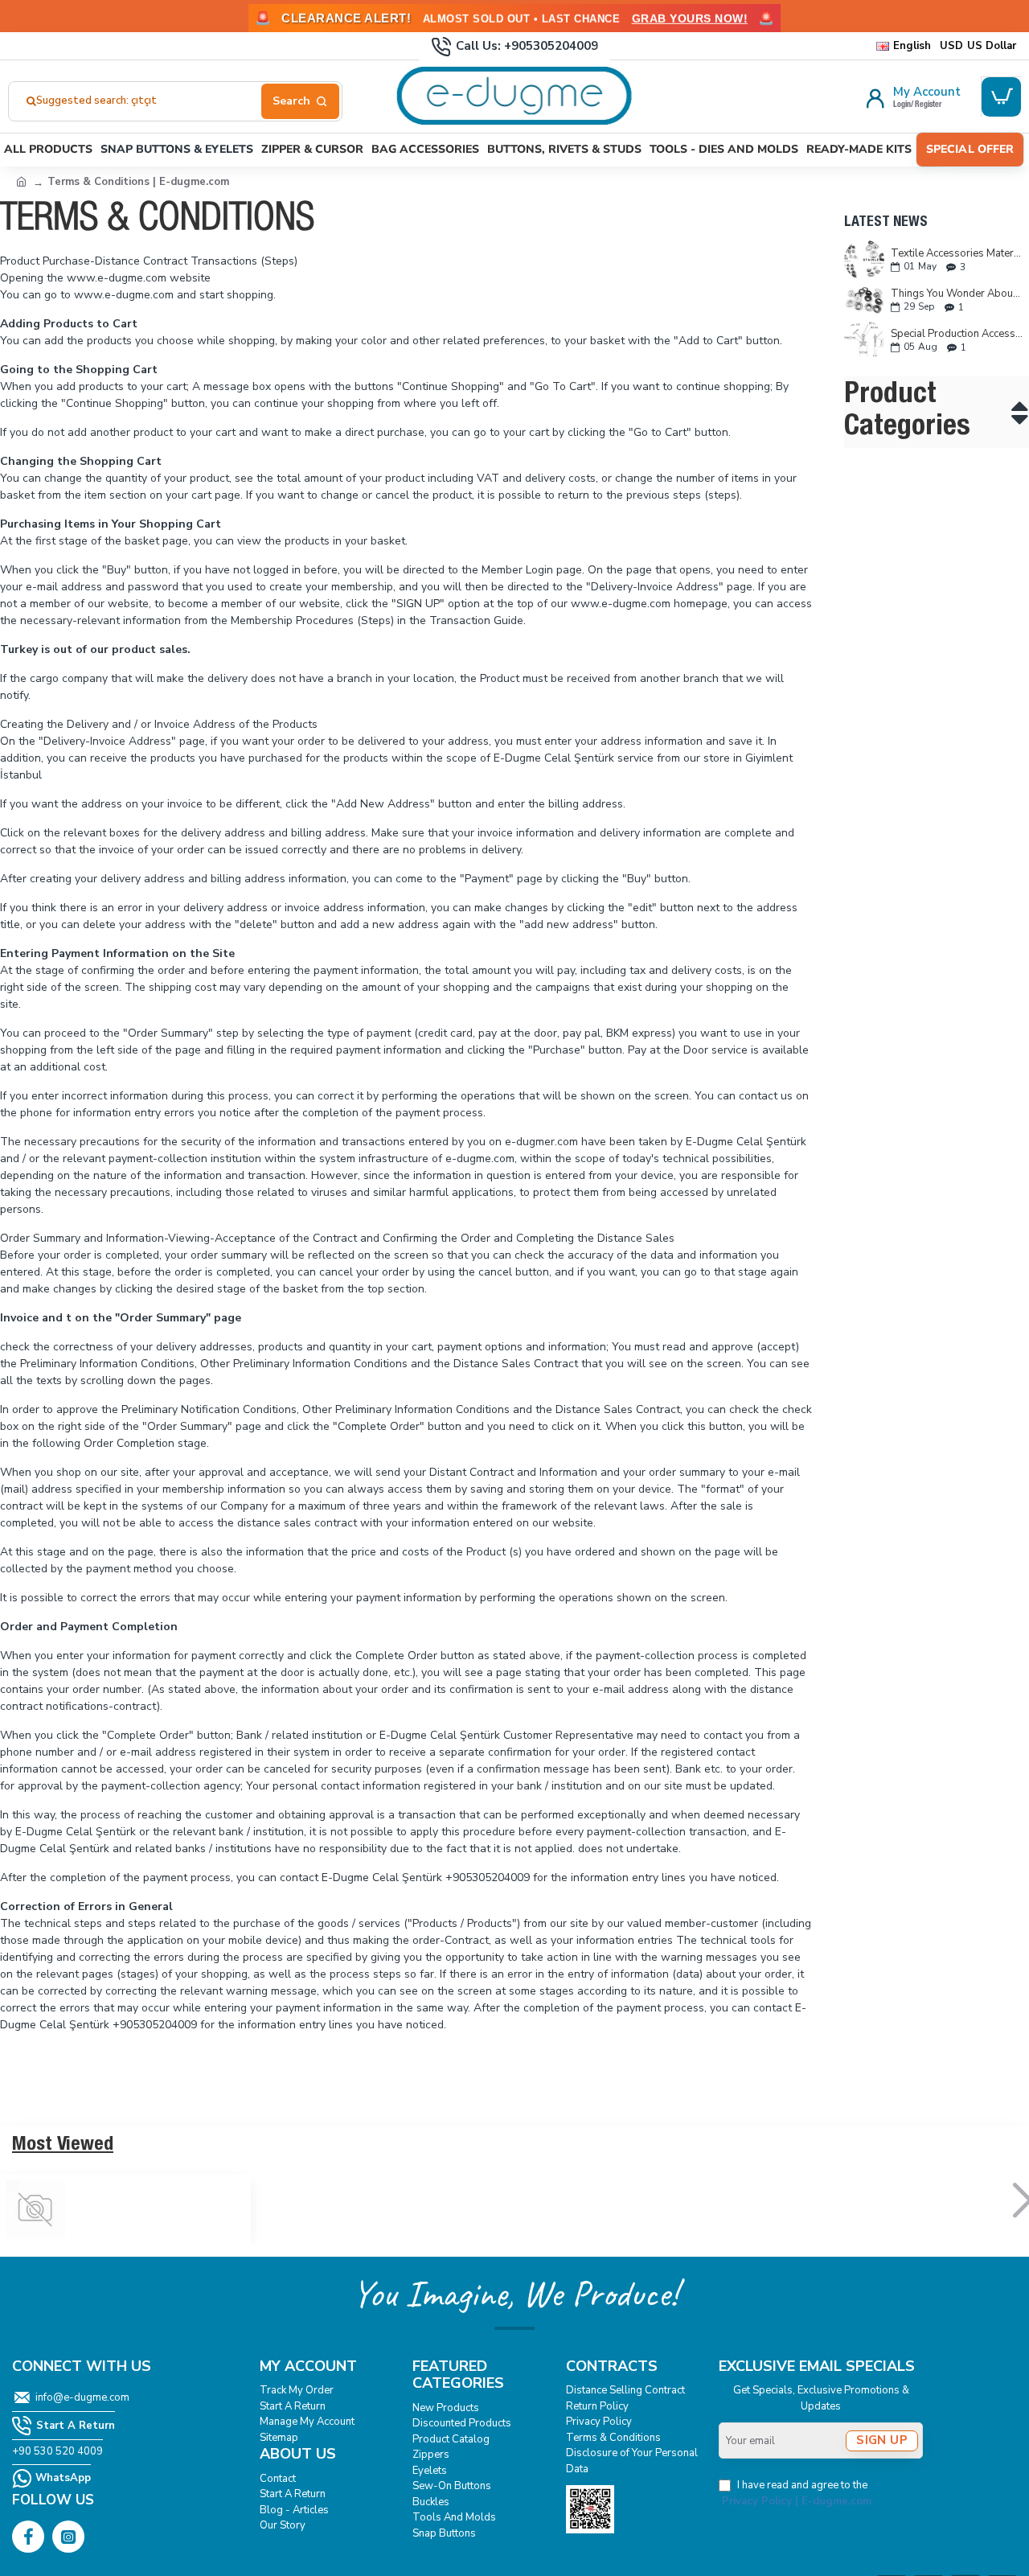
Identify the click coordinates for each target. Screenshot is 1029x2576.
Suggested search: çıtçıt (96, 101)
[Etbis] (590, 2509)
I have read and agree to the (797, 2493)
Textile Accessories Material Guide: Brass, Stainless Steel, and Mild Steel (957, 253)
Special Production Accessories (957, 334)
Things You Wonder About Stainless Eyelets (957, 294)
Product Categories (907, 412)
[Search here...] (300, 101)
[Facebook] (28, 2537)
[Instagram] (68, 2537)
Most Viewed (63, 2146)
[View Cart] (1001, 97)
